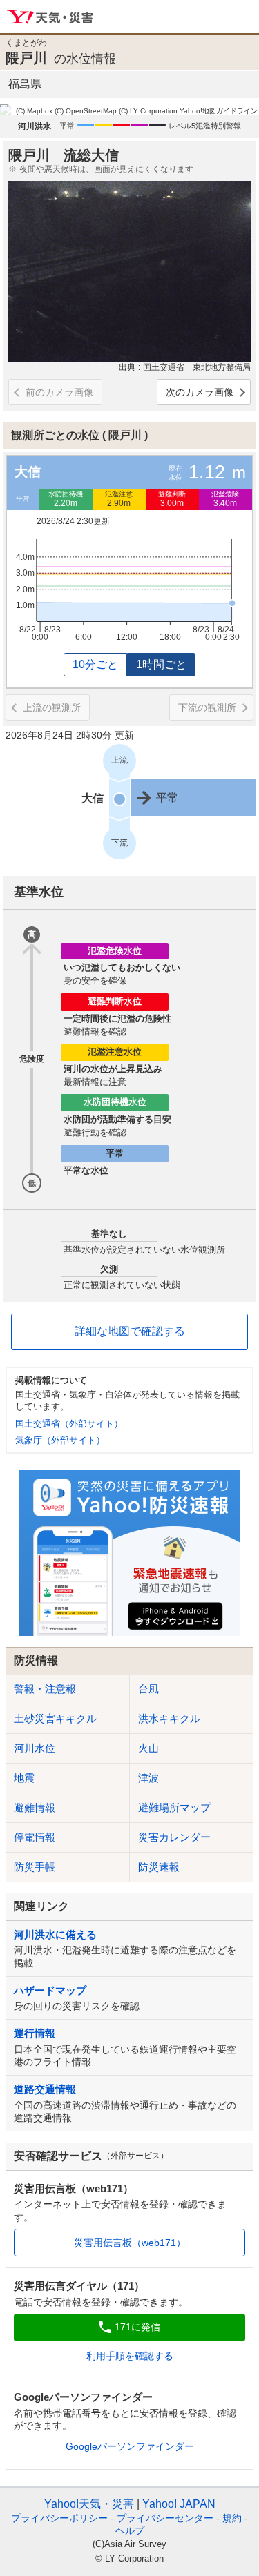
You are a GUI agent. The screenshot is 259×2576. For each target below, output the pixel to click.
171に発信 (137, 2327)
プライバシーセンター (165, 2518)
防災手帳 (35, 1867)
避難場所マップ (174, 1807)
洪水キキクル (169, 1718)
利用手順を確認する (130, 2356)
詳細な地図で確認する (130, 1331)
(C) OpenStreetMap (86, 111)
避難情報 (35, 1807)
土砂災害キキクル (55, 1718)
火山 (148, 1748)
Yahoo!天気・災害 (51, 17)
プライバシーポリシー (59, 2518)
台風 (148, 1689)
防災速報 (159, 1867)
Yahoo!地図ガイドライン (219, 111)
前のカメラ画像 (59, 392)
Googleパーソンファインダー (130, 2446)
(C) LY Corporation (148, 111)
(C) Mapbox (34, 111)
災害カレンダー (174, 1837)
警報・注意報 (45, 1689)
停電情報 (35, 1837)
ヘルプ (130, 2530)
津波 (148, 1778)
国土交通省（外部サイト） (69, 1424)
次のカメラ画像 (200, 392)
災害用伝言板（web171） (130, 2243)
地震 (24, 1778)
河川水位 (35, 1748)
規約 (232, 2518)
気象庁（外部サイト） (60, 1440)
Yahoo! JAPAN (179, 2504)
